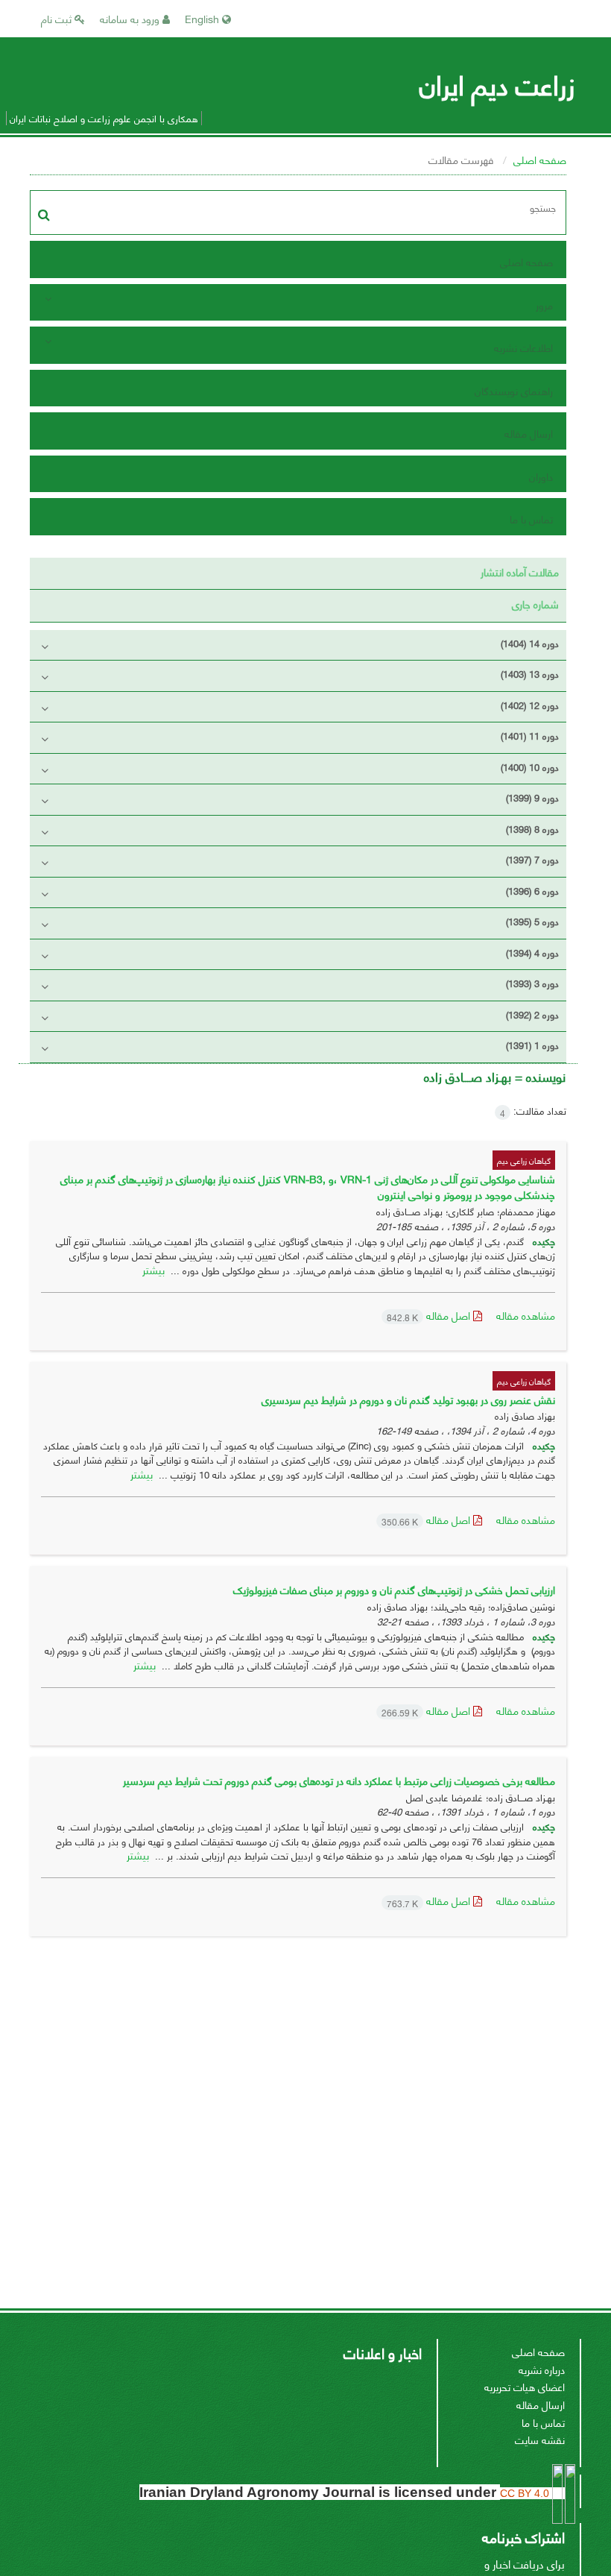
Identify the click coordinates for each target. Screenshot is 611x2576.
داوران (541, 476)
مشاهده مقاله (526, 1315)
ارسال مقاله (529, 433)
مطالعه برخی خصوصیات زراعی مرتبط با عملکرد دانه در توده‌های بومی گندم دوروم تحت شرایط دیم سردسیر (339, 1780)
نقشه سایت (540, 2439)
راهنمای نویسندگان (514, 390)
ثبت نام (58, 18)
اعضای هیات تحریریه (525, 2386)
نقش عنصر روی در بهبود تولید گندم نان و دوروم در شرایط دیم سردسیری (408, 1399)
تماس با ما (531, 519)
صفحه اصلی (540, 159)
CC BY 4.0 (526, 2493)
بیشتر (153, 1269)
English (203, 18)
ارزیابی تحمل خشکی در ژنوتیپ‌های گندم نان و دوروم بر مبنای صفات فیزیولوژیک (394, 1589)
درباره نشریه (542, 2369)
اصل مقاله (430, 1315)
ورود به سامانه (131, 18)
